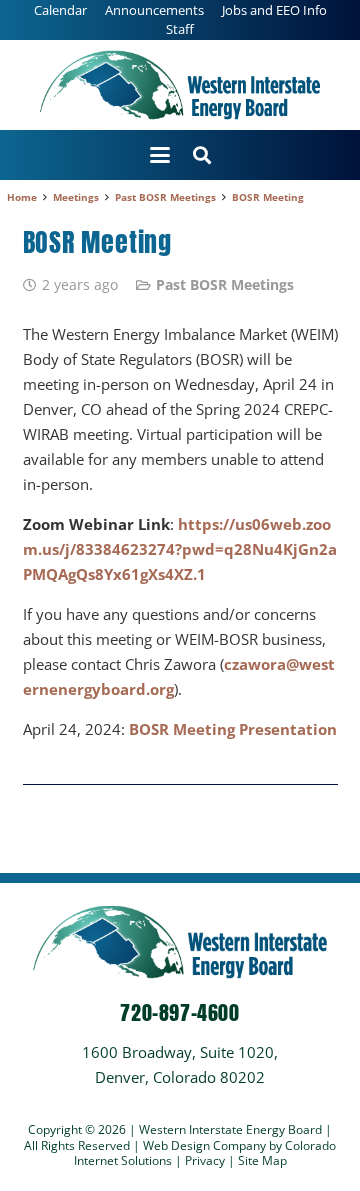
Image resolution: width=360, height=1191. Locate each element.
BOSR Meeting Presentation (233, 729)
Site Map (262, 1160)
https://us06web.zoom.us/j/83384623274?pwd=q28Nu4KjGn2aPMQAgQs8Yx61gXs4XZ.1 (180, 549)
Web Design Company (204, 1145)
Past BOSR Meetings (225, 285)
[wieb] (180, 85)
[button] (160, 155)
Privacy (206, 1160)
